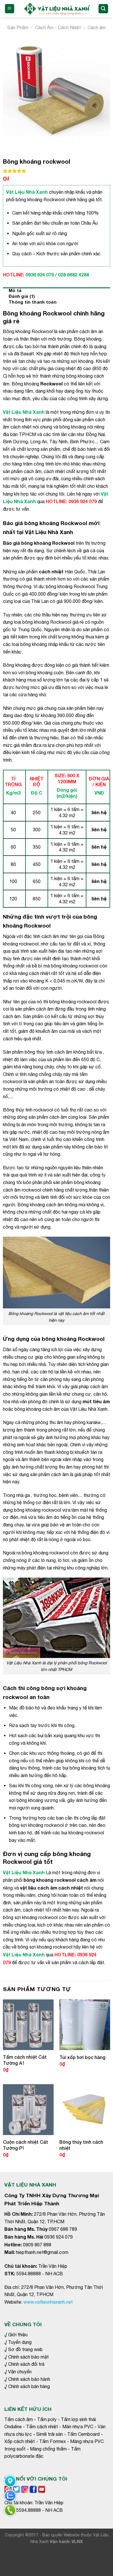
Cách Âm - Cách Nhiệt (58, 27)
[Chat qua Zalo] (10, 2496)
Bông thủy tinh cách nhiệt (81, 2145)
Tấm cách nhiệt (42, 2427)
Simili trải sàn (50, 2434)
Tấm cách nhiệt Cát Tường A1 (25, 2060)
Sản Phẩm (18, 27)
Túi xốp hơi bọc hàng (82, 2057)
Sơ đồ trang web (25, 2349)
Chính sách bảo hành (29, 2379)
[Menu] (10, 9)
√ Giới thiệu (16, 2335)
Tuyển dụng (20, 2342)
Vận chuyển (20, 2372)
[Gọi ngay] (10, 2510)
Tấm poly (47, 2419)
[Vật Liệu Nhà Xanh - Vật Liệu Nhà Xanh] (56, 9)
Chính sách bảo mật (28, 2357)
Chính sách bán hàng (28, 2386)
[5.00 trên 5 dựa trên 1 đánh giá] (57, 171)
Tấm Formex (52, 2441)
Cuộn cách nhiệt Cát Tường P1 (25, 2145)
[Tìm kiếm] (103, 9)
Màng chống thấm (48, 2449)
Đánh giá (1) (22, 296)
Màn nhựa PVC (78, 2427)
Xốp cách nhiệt (20, 2441)
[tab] (57, 290)
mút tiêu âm (96, 1401)
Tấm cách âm (19, 2419)
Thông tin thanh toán (33, 302)
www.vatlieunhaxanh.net (48, 2302)
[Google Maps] (10, 2481)
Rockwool (51, 384)
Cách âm (97, 27)
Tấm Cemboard (83, 2434)
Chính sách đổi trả (26, 2364)
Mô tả (15, 290)
